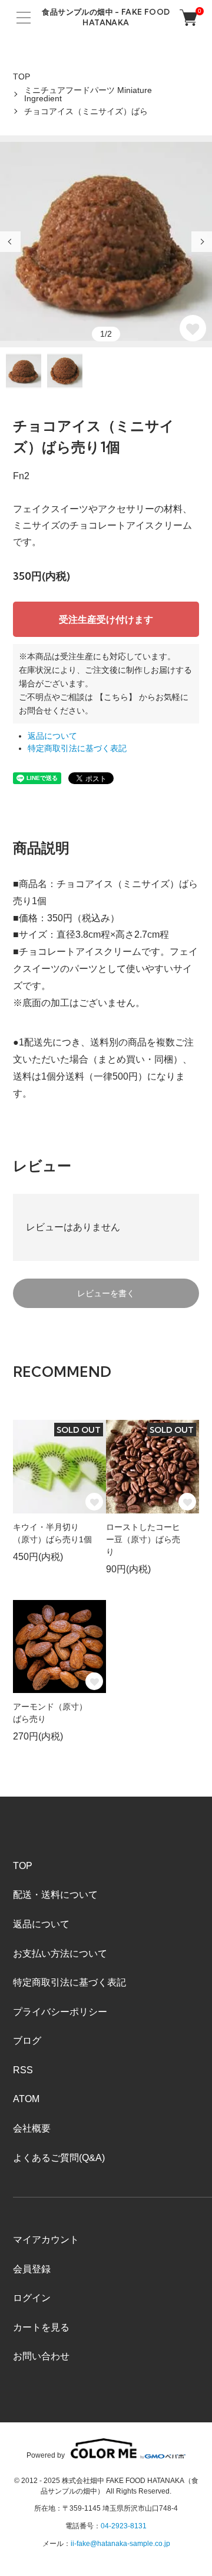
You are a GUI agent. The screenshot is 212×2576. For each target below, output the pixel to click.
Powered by (46, 2455)
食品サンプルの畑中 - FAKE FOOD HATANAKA (106, 17)
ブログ (27, 2041)
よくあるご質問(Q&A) (59, 2158)
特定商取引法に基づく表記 (77, 748)
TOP (21, 77)
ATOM (26, 2099)
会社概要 (32, 2128)
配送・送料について (55, 1895)
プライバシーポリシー (60, 2012)
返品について (52, 736)
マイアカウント (46, 2240)
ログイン (32, 2298)
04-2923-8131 (124, 2526)
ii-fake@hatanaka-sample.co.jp (120, 2544)
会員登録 (32, 2269)
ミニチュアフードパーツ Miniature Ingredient (88, 94)
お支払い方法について (60, 1953)
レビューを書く (106, 1293)
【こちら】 (116, 697)
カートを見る (41, 2327)
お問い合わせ (41, 2356)
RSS (23, 2070)
